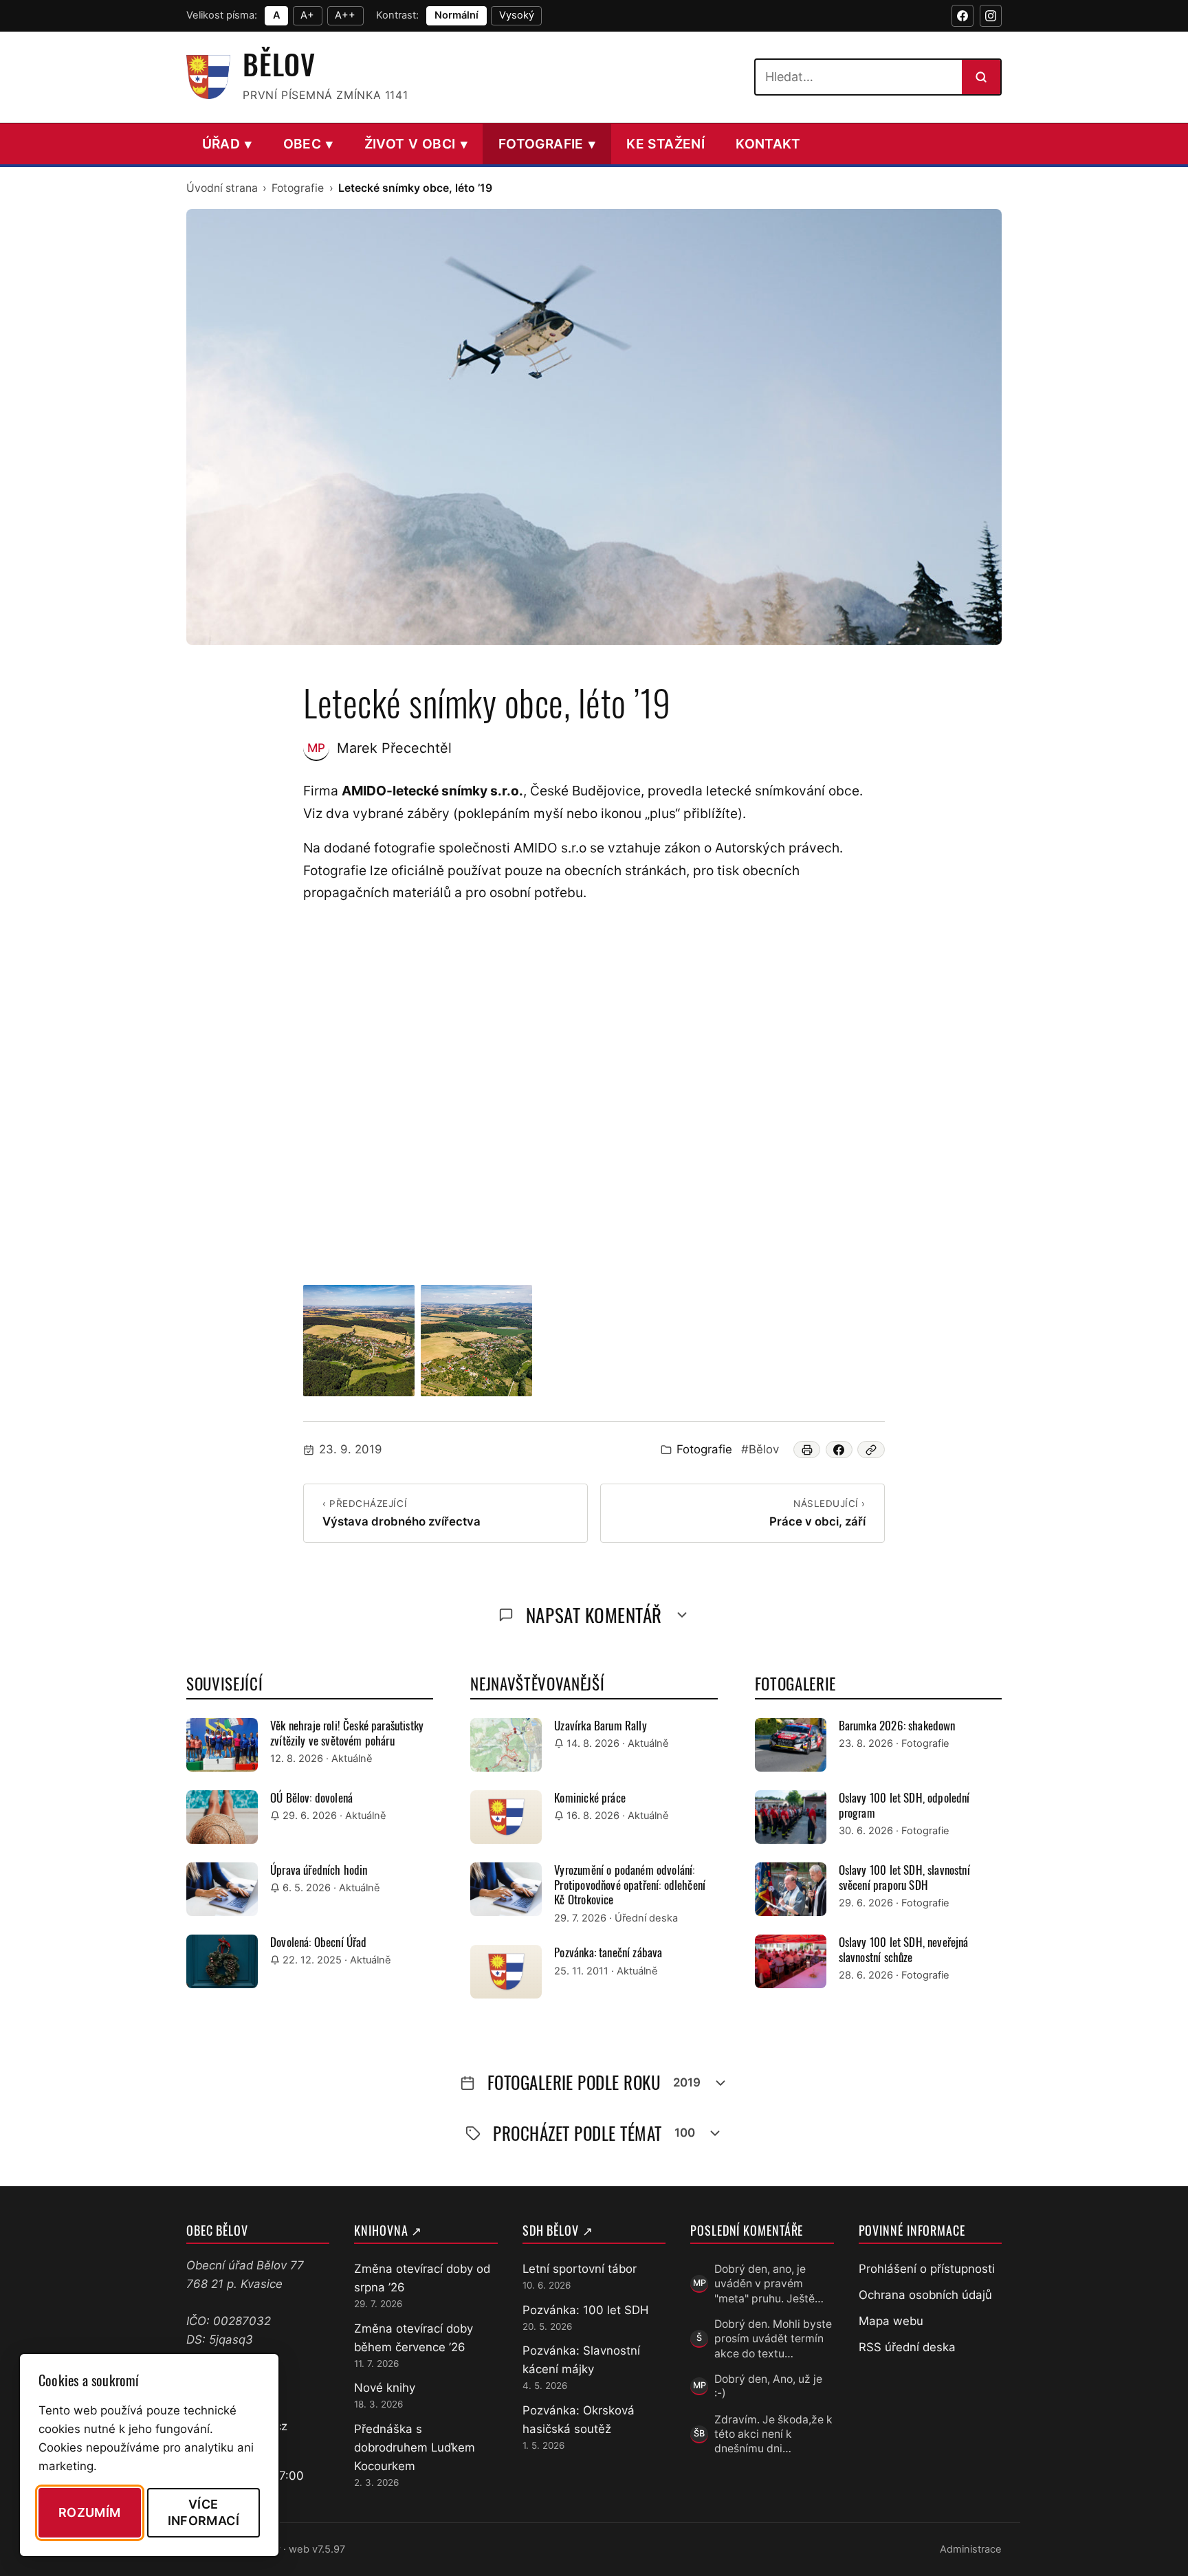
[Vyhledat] (981, 77)
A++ (345, 15)
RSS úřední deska (907, 2347)
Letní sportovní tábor (580, 2269)
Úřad (227, 144)
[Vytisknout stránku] (807, 1450)
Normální (456, 15)
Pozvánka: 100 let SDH (585, 2310)
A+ (307, 15)
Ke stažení (665, 144)
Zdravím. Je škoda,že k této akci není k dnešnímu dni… (773, 2434)
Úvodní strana (222, 188)
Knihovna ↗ (388, 2230)
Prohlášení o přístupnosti (927, 2269)
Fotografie (547, 144)
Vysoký (517, 15)
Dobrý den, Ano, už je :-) (768, 2386)
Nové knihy (385, 2388)
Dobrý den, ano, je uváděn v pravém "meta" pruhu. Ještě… (769, 2284)
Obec (308, 144)
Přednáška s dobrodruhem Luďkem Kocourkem (415, 2447)
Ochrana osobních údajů (925, 2295)
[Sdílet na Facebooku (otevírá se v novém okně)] (839, 1450)
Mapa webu (891, 2321)
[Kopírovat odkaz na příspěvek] (871, 1450)
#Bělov (760, 1449)
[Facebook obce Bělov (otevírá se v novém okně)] (962, 16)
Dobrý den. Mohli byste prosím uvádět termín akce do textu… (773, 2339)
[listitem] (359, 1341)
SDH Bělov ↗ (558, 2230)
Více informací (203, 2512)
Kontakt (768, 144)
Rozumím (90, 2512)
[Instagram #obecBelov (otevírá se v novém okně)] (991, 16)
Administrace (971, 2549)
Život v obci (416, 144)
